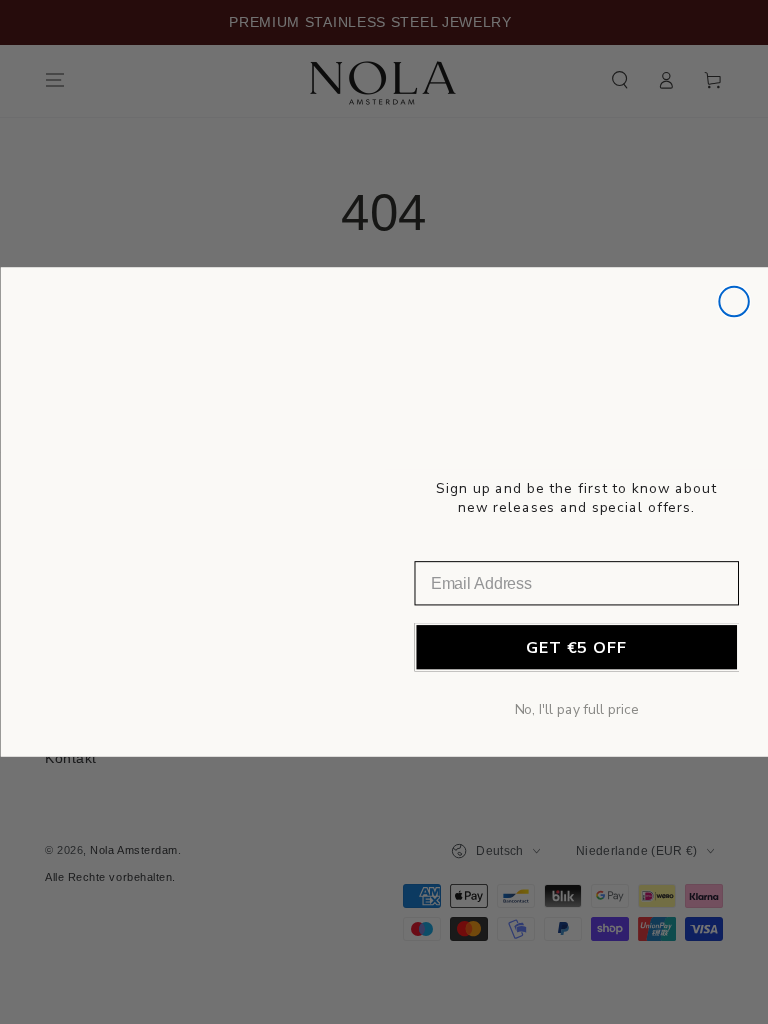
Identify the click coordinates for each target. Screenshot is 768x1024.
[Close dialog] (734, 302)
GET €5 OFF (576, 648)
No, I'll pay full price (576, 709)
